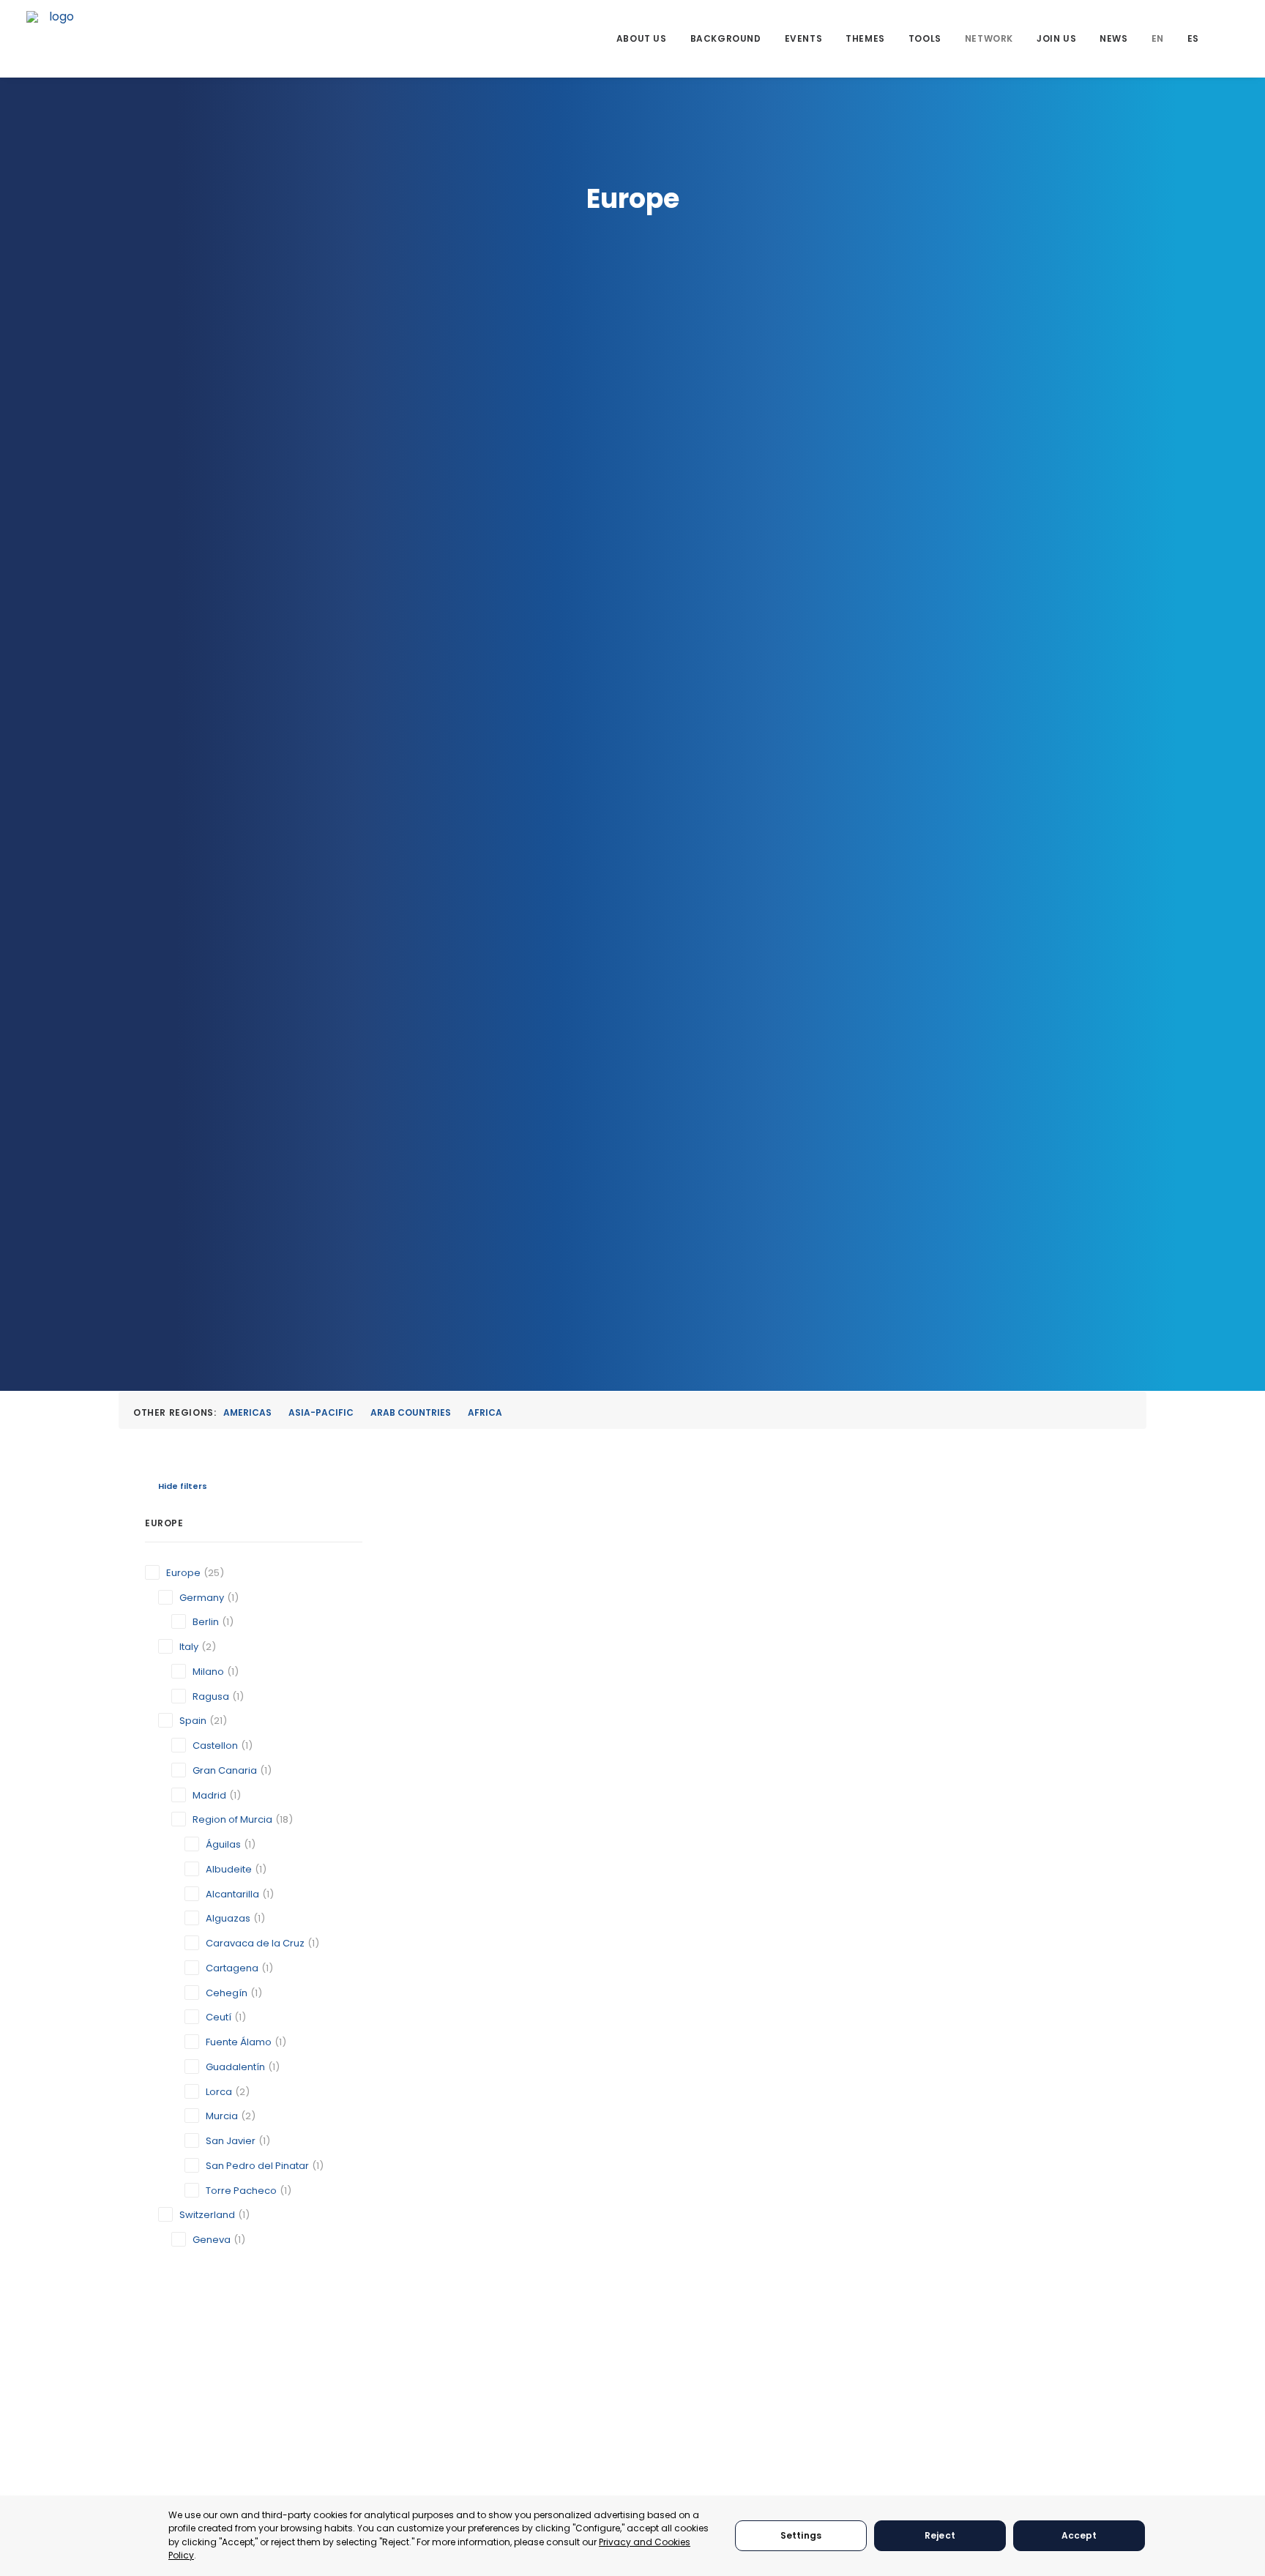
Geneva (212, 2240)
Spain (193, 1721)
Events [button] (804, 38)
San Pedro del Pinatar (257, 2166)
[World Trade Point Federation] (56, 40)
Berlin (206, 1622)
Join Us (1056, 38)
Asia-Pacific (321, 1412)
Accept (1079, 2535)
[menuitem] (642, 38)
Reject (940, 2535)
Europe (183, 1573)
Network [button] (989, 38)
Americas (247, 1412)
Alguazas (228, 1918)
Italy (189, 1647)
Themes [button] (865, 38)
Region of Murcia (232, 1819)
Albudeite (229, 1869)
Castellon (215, 1746)
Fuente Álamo (239, 2042)
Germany (202, 1598)
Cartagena (232, 1968)
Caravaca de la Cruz (255, 1943)
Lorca (219, 2092)
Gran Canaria (225, 1770)
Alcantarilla (232, 1894)
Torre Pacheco (241, 2191)
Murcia (222, 2116)
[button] (1232, 38)
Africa (485, 1412)
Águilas (223, 1844)
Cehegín (227, 1993)
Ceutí (219, 2017)
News (1113, 38)
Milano (208, 1672)
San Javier (231, 2141)
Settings (801, 2535)
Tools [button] (925, 38)
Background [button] (726, 38)
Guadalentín (235, 2067)
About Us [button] (642, 38)
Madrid (209, 1795)
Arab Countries (411, 1412)
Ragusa (211, 1696)
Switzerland (207, 2215)
